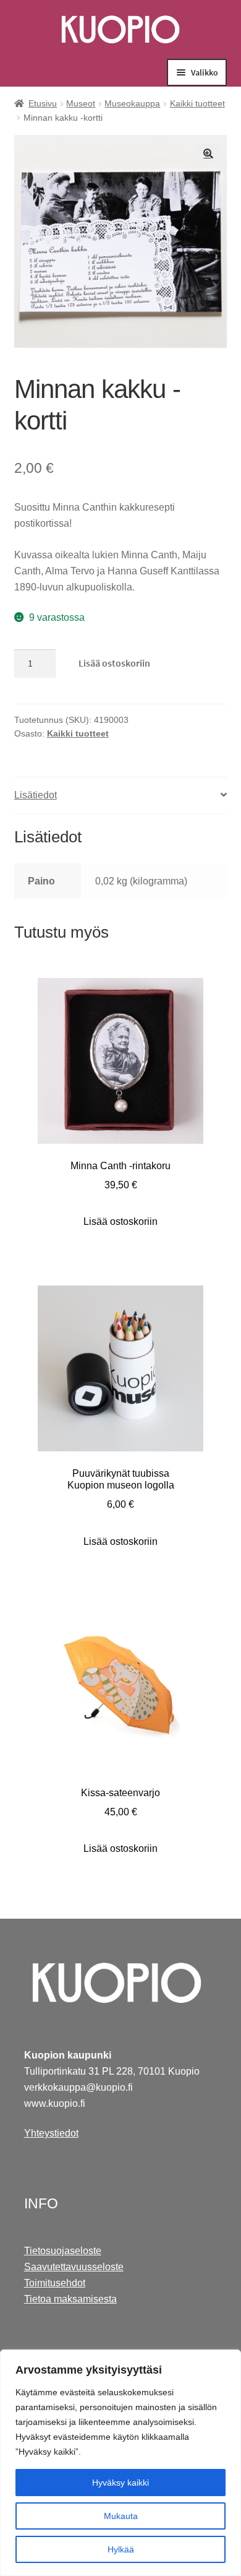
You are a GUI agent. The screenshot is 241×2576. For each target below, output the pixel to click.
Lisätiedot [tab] (36, 795)
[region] (120, 2463)
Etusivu (43, 103)
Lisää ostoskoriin (114, 663)
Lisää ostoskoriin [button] (120, 1221)
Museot (81, 103)
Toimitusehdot (55, 2283)
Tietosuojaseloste (63, 2251)
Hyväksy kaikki (120, 2483)
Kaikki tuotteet (197, 103)
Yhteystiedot (51, 2133)
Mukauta (121, 2516)
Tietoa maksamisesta (70, 2299)
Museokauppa (132, 103)
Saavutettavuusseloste (74, 2267)
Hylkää (121, 2549)
